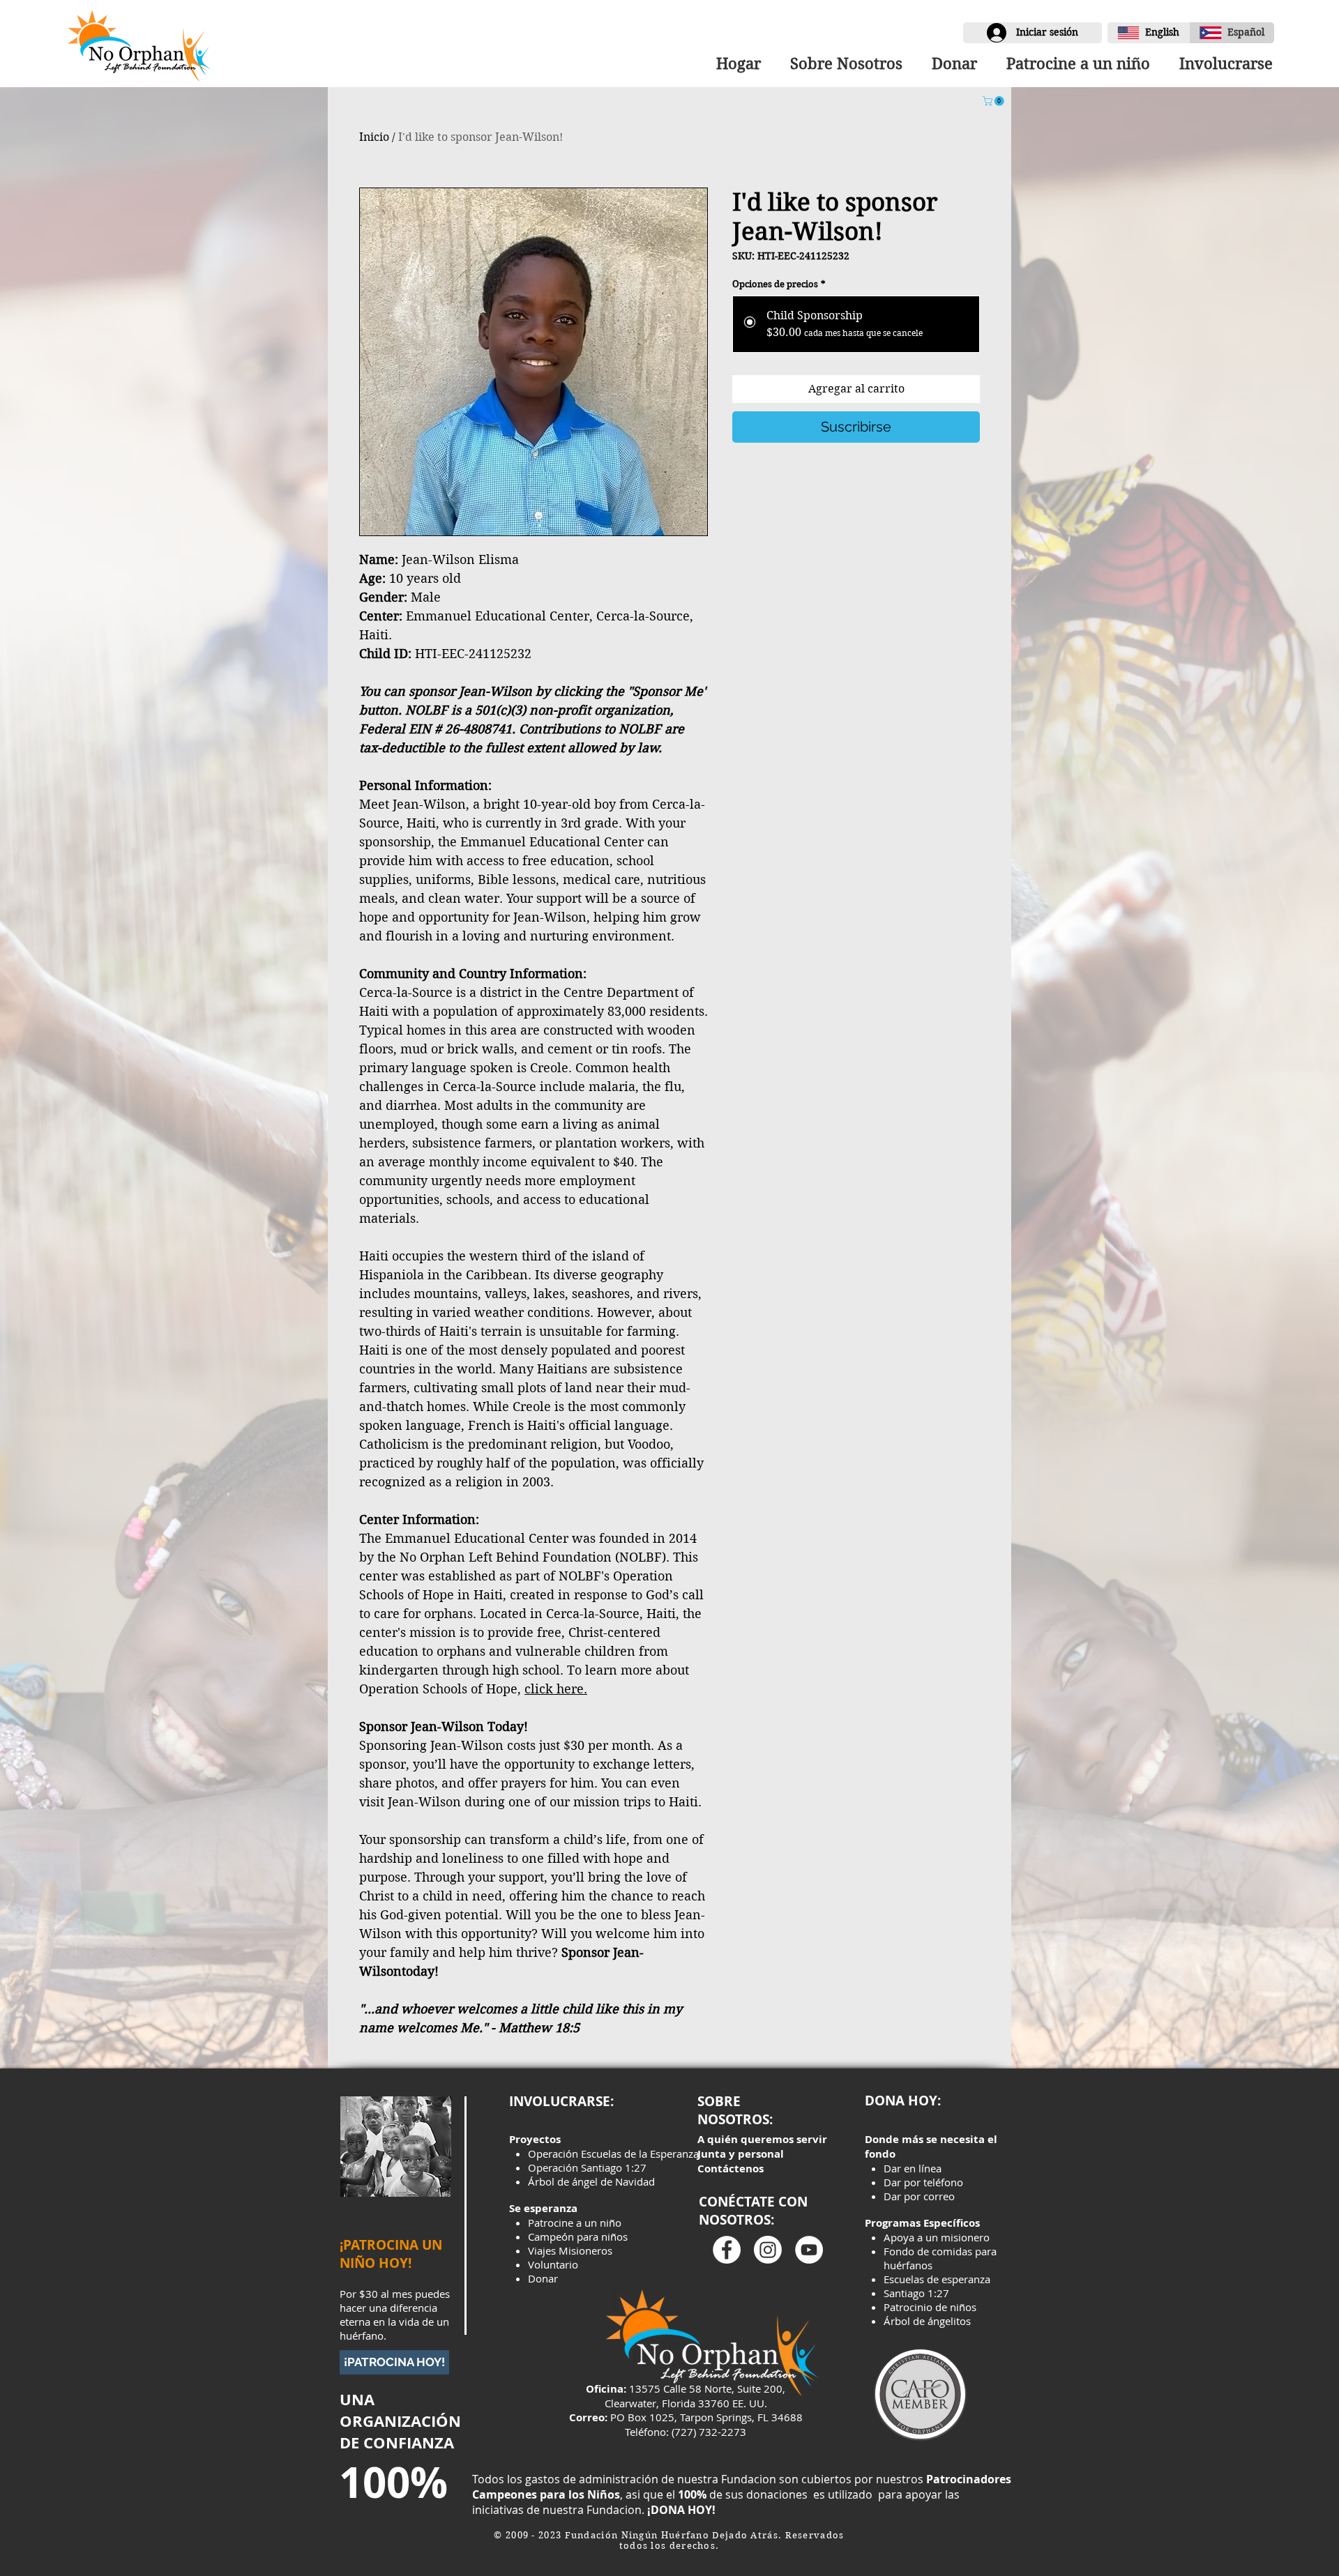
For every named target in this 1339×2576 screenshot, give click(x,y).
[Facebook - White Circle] (727, 2250)
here (570, 1689)
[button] (1222, 63)
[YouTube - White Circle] (809, 2250)
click (540, 1689)
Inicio (374, 137)
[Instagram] (768, 2250)
